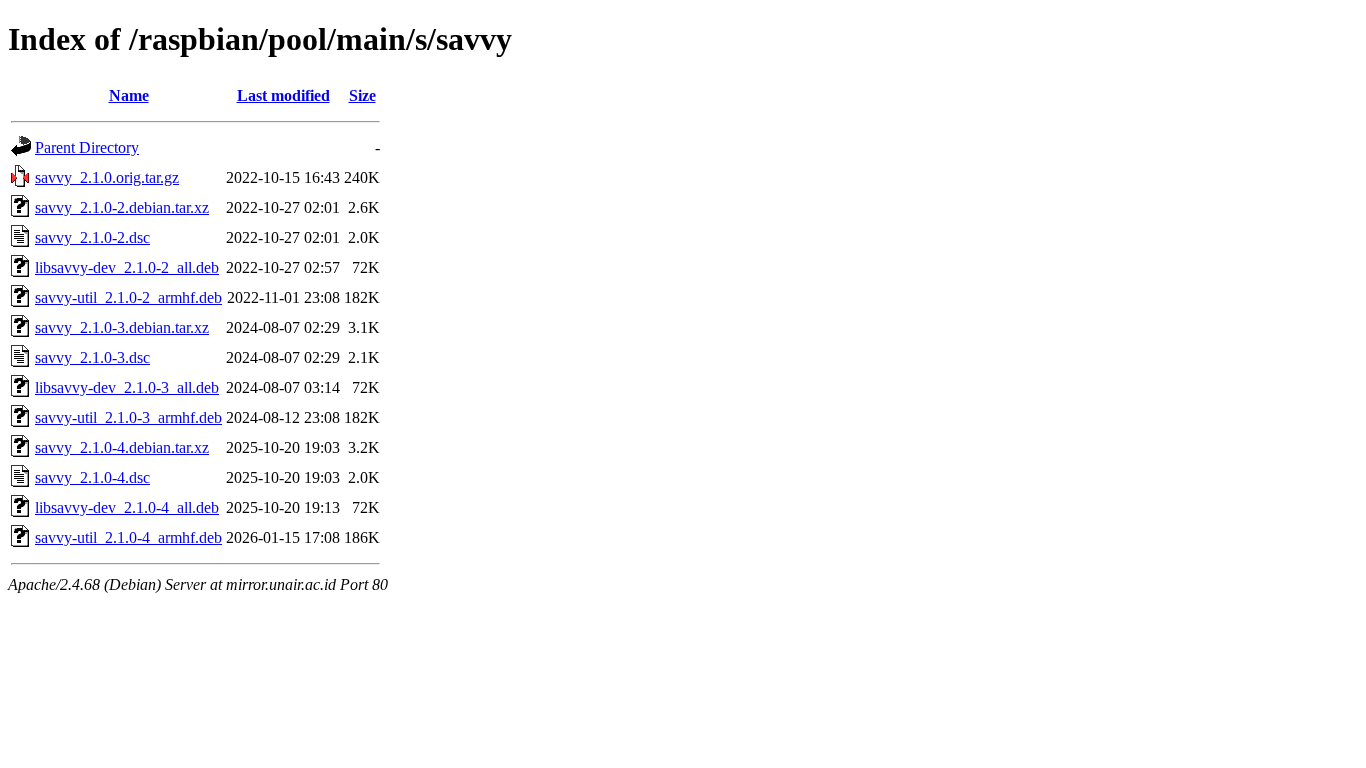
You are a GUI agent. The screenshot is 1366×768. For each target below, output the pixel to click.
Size (362, 95)
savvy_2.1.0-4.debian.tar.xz (122, 447)
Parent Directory (87, 147)
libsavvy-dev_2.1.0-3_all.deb (127, 387)
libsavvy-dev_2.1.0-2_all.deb (127, 267)
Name (129, 95)
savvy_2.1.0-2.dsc (92, 237)
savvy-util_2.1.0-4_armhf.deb (128, 537)
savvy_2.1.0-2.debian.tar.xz (122, 207)
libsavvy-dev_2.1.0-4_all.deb (127, 507)
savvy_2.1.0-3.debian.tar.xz (122, 327)
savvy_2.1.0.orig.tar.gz (107, 177)
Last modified (283, 95)
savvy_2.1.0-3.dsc (92, 357)
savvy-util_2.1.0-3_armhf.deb (128, 417)
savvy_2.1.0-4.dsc (92, 477)
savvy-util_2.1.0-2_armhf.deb (128, 297)
